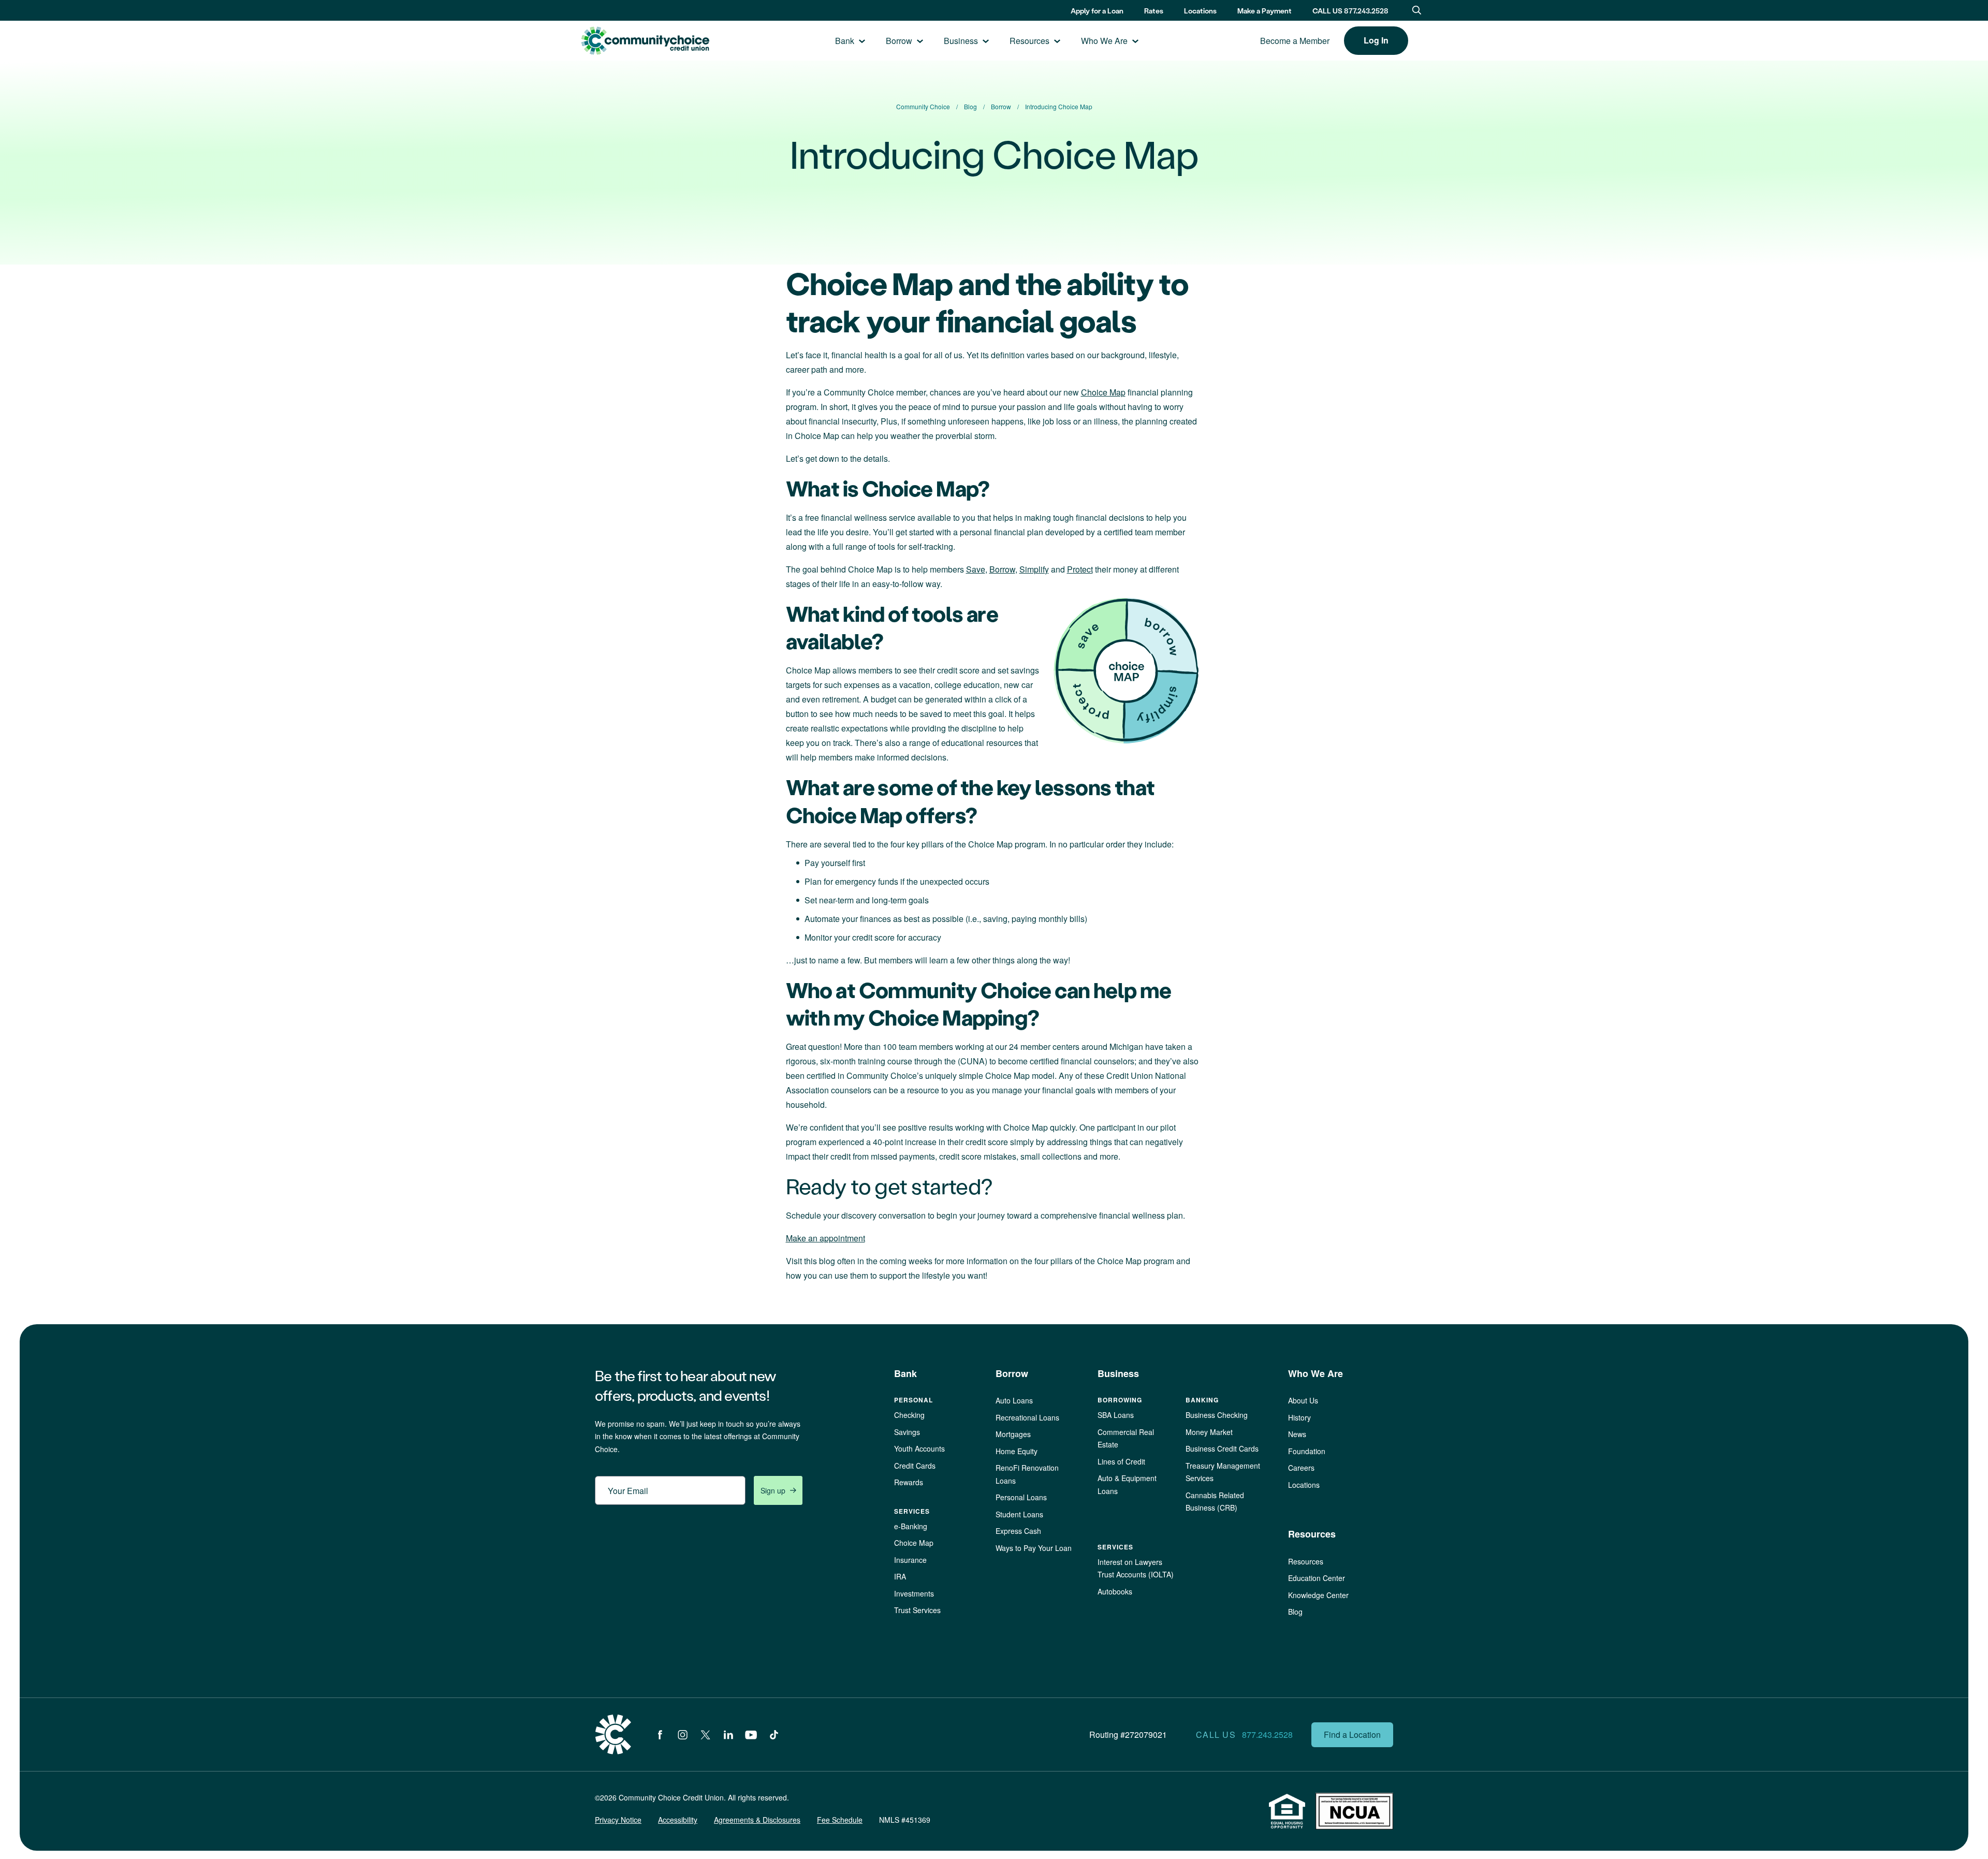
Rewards (909, 1482)
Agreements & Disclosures (757, 1820)
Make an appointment (825, 1238)
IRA (900, 1576)
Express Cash (1018, 1531)
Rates (1154, 11)
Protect (1080, 569)
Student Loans (1019, 1514)
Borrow (899, 41)
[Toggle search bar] (1417, 10)
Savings (907, 1432)
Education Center (1317, 1578)
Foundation (1307, 1451)
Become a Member (1295, 41)
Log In (1376, 40)
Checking (909, 1415)
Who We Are (1104, 41)
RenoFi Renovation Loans (1027, 1474)
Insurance (910, 1560)
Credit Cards (915, 1466)
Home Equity (1017, 1451)
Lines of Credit (1121, 1461)
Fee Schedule (840, 1820)
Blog (1295, 1612)
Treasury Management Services (1223, 1472)
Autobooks (1115, 1591)
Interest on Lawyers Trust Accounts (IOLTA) (1136, 1568)
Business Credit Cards (1222, 1448)
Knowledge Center (1318, 1595)
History (1299, 1417)
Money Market (1209, 1432)
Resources (1029, 41)
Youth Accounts (919, 1448)
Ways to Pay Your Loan (1034, 1548)
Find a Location (1352, 1734)
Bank (845, 41)
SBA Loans (1116, 1415)
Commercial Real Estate (1126, 1438)
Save (976, 569)
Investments (914, 1593)
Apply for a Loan (1097, 11)
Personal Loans (1021, 1497)
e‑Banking (911, 1526)
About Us (1303, 1400)
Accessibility (678, 1820)
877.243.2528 (1267, 1734)
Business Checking (1217, 1415)
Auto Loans (1014, 1400)
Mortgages (1013, 1434)
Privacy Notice (618, 1820)
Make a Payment (1265, 11)
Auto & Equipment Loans (1127, 1484)
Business (961, 41)
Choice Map (1103, 392)
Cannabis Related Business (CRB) (1215, 1502)
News (1297, 1434)
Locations (1200, 11)
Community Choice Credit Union (645, 41)
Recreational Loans (1027, 1417)
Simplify (1034, 569)
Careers (1301, 1468)
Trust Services (917, 1610)
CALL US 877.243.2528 (1350, 11)
